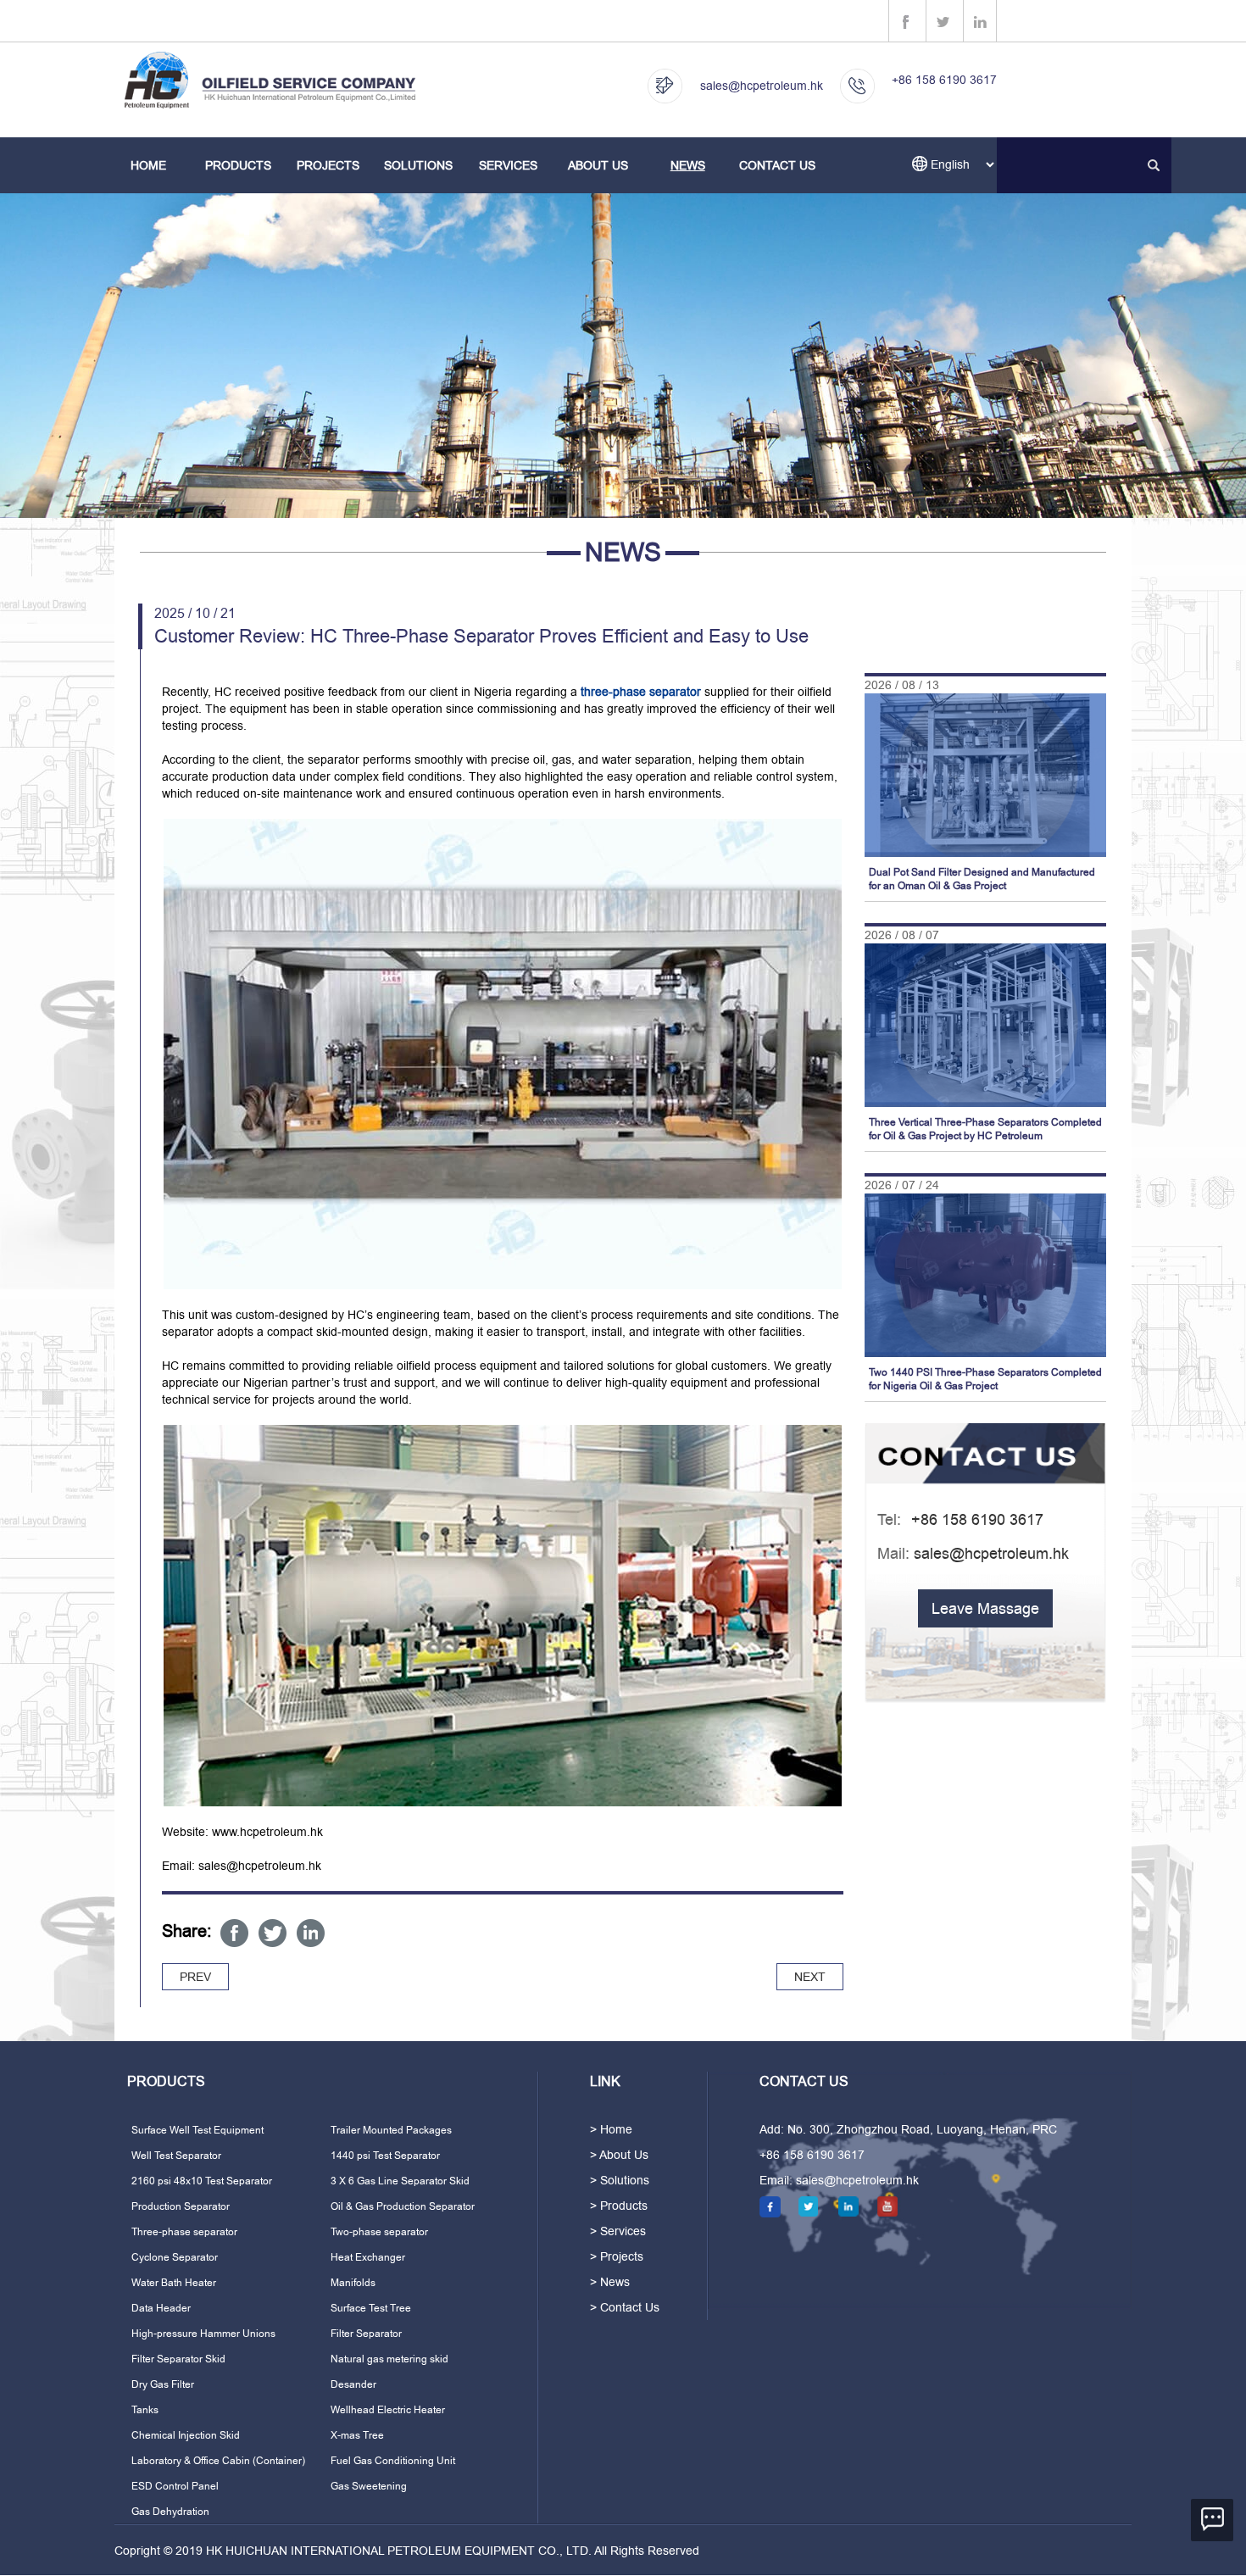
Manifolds (353, 2283)
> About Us (619, 2155)
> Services (618, 2231)
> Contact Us (625, 2307)
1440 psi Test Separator (385, 2156)
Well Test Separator (176, 2156)
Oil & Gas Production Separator (403, 2206)
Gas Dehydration (170, 2512)
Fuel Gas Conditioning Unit (393, 2461)
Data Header (161, 2308)
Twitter (273, 1933)
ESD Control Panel (175, 2486)
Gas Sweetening (369, 2486)
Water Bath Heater (174, 2283)
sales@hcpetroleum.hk (762, 86)
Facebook (234, 1933)
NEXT (810, 1977)
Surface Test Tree (371, 2308)
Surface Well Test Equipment (197, 2130)
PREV (195, 1977)
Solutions (418, 165)
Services (508, 165)
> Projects (617, 2256)
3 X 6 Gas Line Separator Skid (400, 2181)
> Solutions (620, 2180)
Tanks (145, 2410)
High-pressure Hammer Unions (203, 2334)
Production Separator (181, 2206)
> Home (611, 2129)
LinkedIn (311, 1933)
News (688, 165)
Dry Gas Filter (163, 2384)
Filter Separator (366, 2334)
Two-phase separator (379, 2232)
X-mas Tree (357, 2435)
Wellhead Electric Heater (388, 2410)
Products (238, 165)
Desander (353, 2384)
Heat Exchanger (368, 2257)
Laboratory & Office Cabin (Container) (218, 2461)
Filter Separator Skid (178, 2359)
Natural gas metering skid (389, 2359)
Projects (328, 165)
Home (148, 165)
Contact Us (777, 165)
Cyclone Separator (175, 2257)
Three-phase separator (184, 2232)
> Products (619, 2206)
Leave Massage (985, 1608)
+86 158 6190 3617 (944, 80)
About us (598, 165)
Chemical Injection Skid (186, 2435)
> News (610, 2282)
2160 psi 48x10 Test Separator (202, 2181)
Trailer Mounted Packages (391, 2130)
